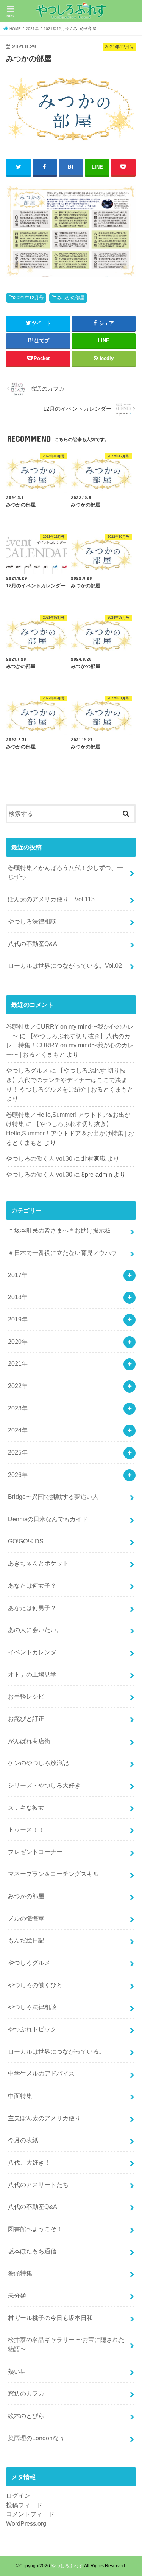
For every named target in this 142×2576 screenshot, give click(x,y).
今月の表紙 (23, 2140)
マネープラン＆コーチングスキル (53, 1874)
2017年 (18, 1275)
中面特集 (20, 2096)
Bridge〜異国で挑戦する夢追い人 (53, 1497)
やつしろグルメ (27, 1070)
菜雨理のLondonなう (36, 2438)
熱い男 (17, 2371)
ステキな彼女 (26, 1807)
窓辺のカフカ (26, 2393)
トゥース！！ (26, 1829)
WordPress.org (26, 2523)
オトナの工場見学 (32, 1674)
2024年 (18, 1430)
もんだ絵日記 (26, 1940)
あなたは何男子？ (32, 1608)
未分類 (17, 2295)
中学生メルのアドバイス (41, 2073)
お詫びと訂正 (26, 1719)
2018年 (18, 1297)
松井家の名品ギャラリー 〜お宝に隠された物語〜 (66, 2344)
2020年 (18, 1342)
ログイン (18, 2495)
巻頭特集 (20, 2273)
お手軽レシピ (26, 1696)
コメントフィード (30, 2514)
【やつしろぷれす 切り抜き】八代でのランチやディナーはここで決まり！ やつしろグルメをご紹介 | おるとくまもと (70, 1080)
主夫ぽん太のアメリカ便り (44, 2118)
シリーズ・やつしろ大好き (44, 1785)
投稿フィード (24, 2505)
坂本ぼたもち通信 (32, 2251)
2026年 (18, 1475)
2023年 (18, 1408)
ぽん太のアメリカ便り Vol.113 (51, 899)
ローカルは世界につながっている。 (56, 2051)
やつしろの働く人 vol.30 (39, 1158)
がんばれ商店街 (29, 1741)
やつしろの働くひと (35, 1985)
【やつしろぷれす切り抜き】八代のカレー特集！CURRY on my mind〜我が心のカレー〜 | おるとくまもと (70, 1045)
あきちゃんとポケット (38, 1563)
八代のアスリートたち (38, 2185)
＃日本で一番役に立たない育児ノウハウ (62, 1253)
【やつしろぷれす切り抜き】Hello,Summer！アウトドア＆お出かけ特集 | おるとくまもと (70, 1133)
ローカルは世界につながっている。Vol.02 (65, 966)
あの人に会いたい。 (35, 1630)
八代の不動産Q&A (33, 944)
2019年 (18, 1319)
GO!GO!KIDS (26, 1541)
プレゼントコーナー (35, 1852)
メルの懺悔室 (26, 1918)
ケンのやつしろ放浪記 (38, 1763)
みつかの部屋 (71, 298)
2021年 (18, 1363)
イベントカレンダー (35, 1652)
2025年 (18, 1452)
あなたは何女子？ (32, 1585)
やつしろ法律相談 (32, 921)
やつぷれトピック (32, 2029)
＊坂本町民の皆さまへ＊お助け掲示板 (59, 1230)
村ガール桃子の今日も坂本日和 (50, 2318)
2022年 (18, 1386)
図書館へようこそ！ (35, 2229)
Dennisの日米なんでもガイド (48, 1519)
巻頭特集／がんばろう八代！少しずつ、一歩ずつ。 (66, 872)
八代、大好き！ (29, 2162)
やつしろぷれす (67, 2566)
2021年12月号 (29, 298)
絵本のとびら (26, 2416)
